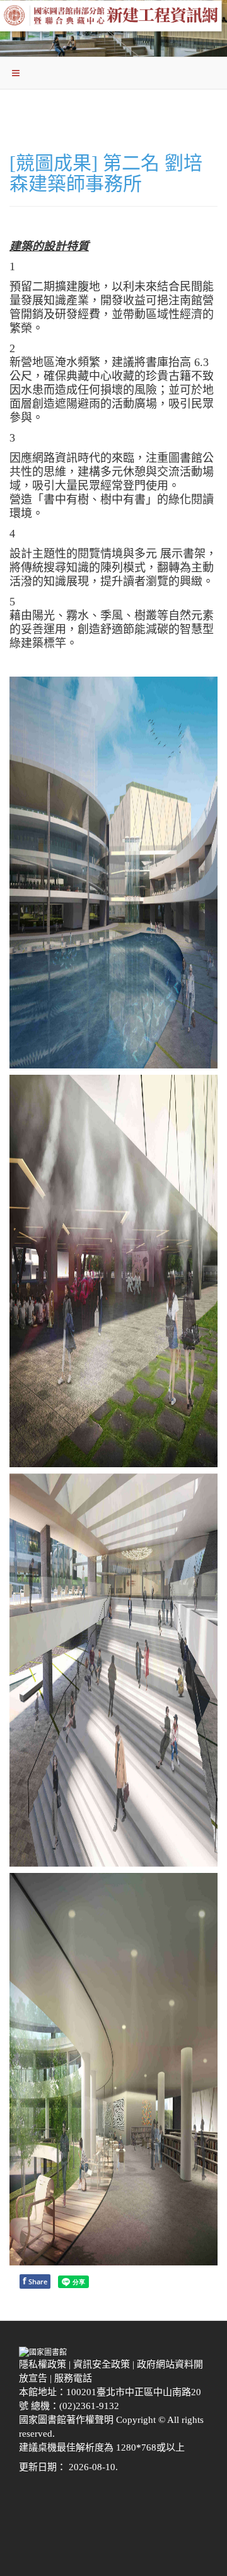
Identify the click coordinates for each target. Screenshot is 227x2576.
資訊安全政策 (103, 2364)
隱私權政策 (44, 2364)
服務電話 (74, 2378)
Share (35, 2281)
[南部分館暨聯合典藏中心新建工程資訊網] (113, 19)
